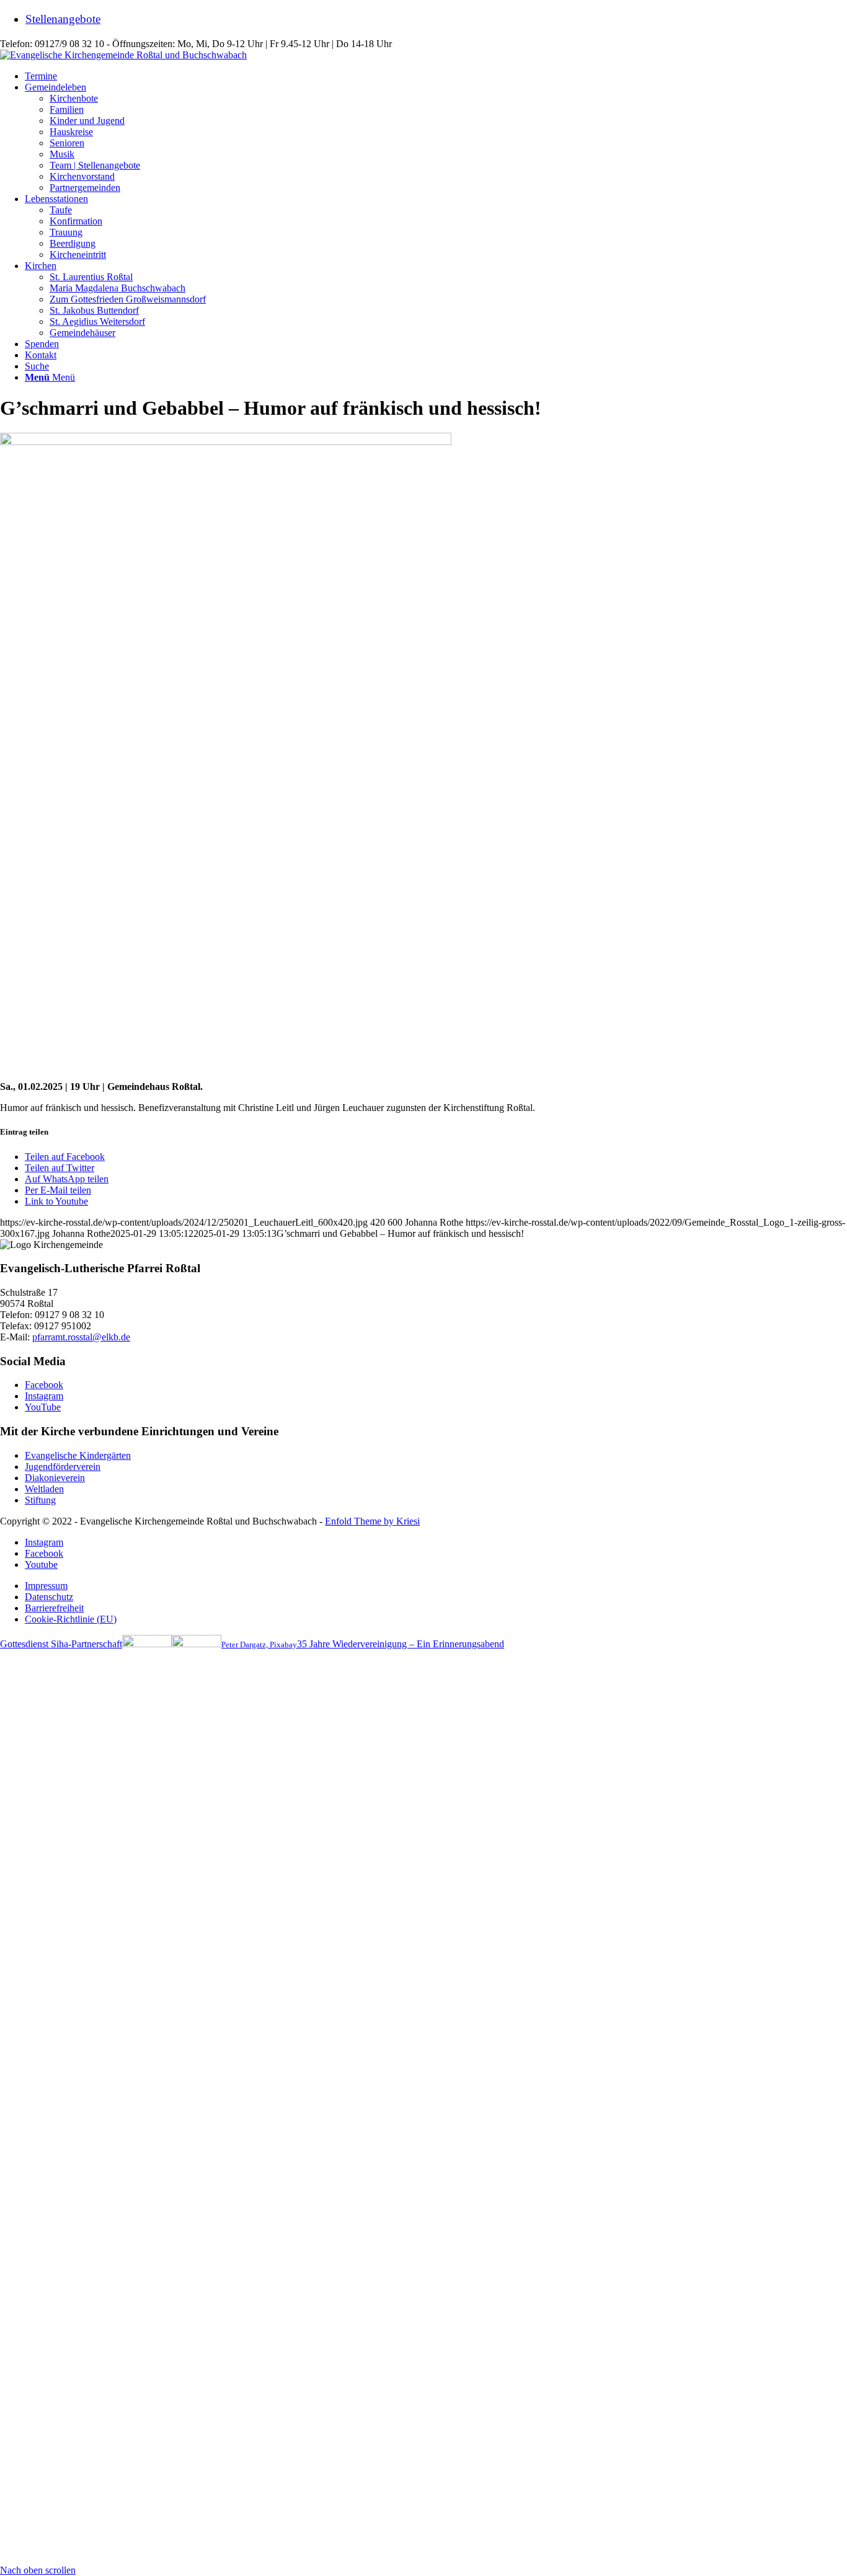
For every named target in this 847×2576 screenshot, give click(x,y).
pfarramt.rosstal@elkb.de (81, 1337)
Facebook (44, 1385)
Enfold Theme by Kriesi (372, 1521)
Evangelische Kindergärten (78, 1455)
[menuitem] (436, 19)
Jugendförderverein (63, 1467)
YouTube (43, 1407)
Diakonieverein (55, 1478)
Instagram (44, 1396)
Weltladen (44, 1489)
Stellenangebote (63, 19)
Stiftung (40, 1500)
